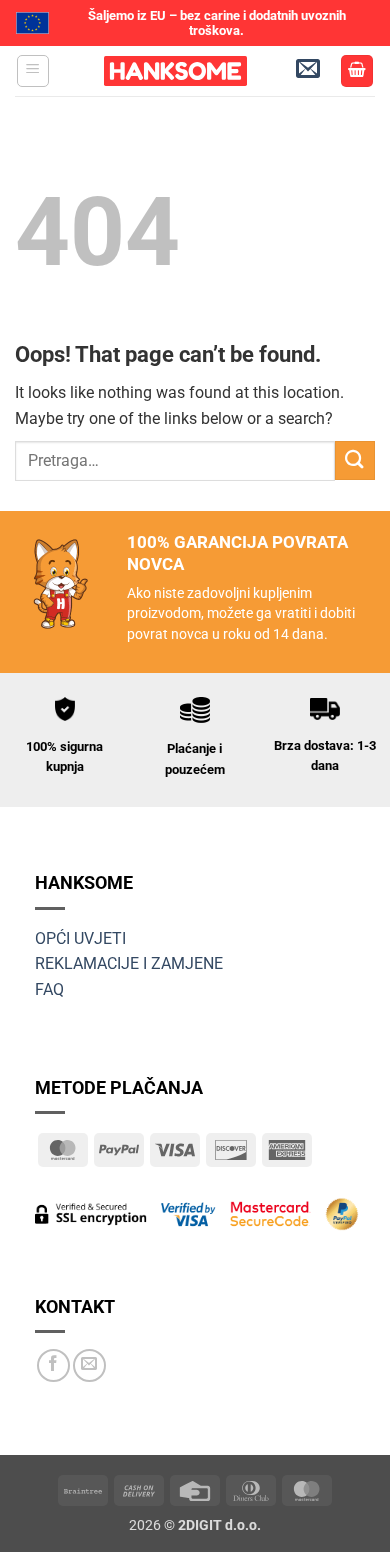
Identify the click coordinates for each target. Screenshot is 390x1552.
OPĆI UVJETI (80, 938)
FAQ (49, 989)
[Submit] (355, 460)
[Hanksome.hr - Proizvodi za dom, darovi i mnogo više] (175, 71)
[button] (33, 71)
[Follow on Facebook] (53, 1365)
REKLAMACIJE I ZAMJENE (129, 963)
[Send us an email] (89, 1365)
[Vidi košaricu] (357, 71)
